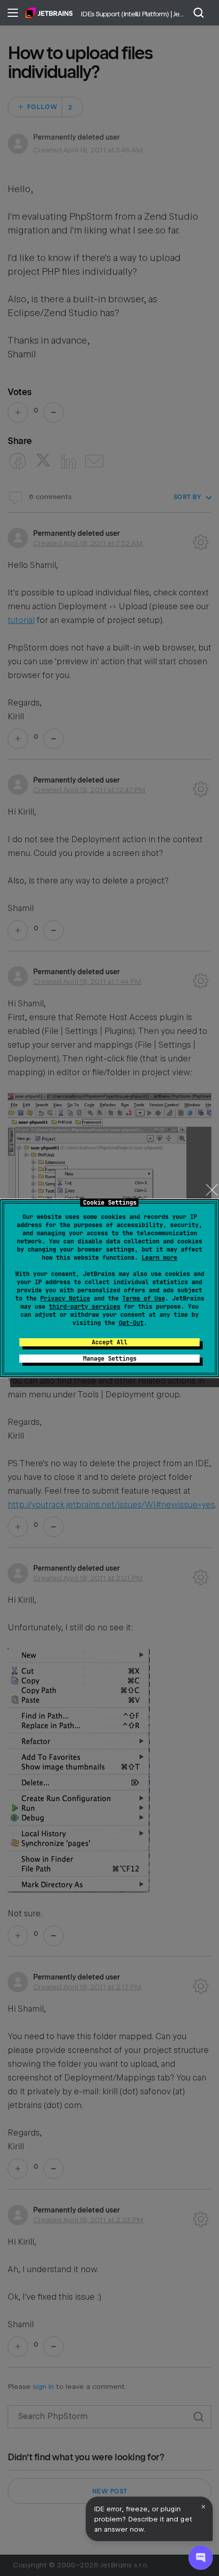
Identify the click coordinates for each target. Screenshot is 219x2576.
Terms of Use (144, 1298)
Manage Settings (110, 1359)
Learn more (159, 1258)
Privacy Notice (65, 1298)
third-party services (85, 1307)
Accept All (109, 1342)
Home (49, 13)
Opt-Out (131, 1323)
